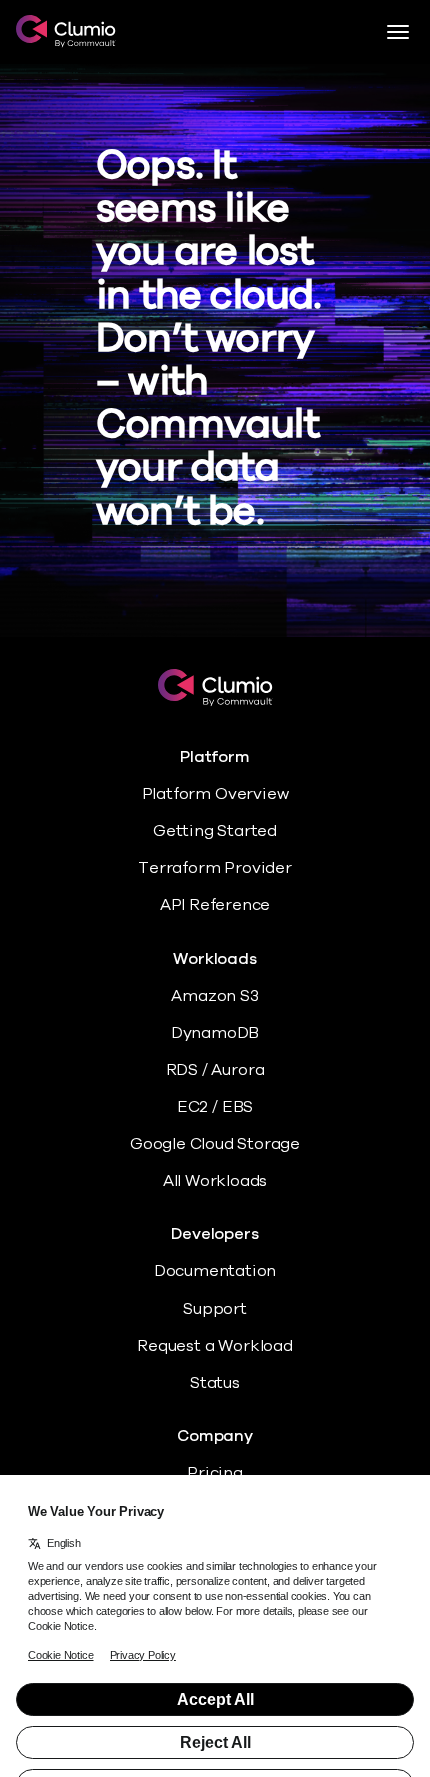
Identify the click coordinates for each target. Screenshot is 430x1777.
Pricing (215, 1473)
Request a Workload (215, 1346)
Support (215, 1309)
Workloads (214, 959)
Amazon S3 (214, 996)
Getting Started (215, 831)
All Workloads (215, 1181)
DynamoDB (215, 1033)
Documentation (215, 1271)
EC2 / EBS (215, 1107)
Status (215, 1383)
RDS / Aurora (215, 1070)
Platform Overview (215, 794)
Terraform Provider (215, 868)
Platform (214, 757)
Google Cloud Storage (215, 1144)
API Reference (215, 905)
